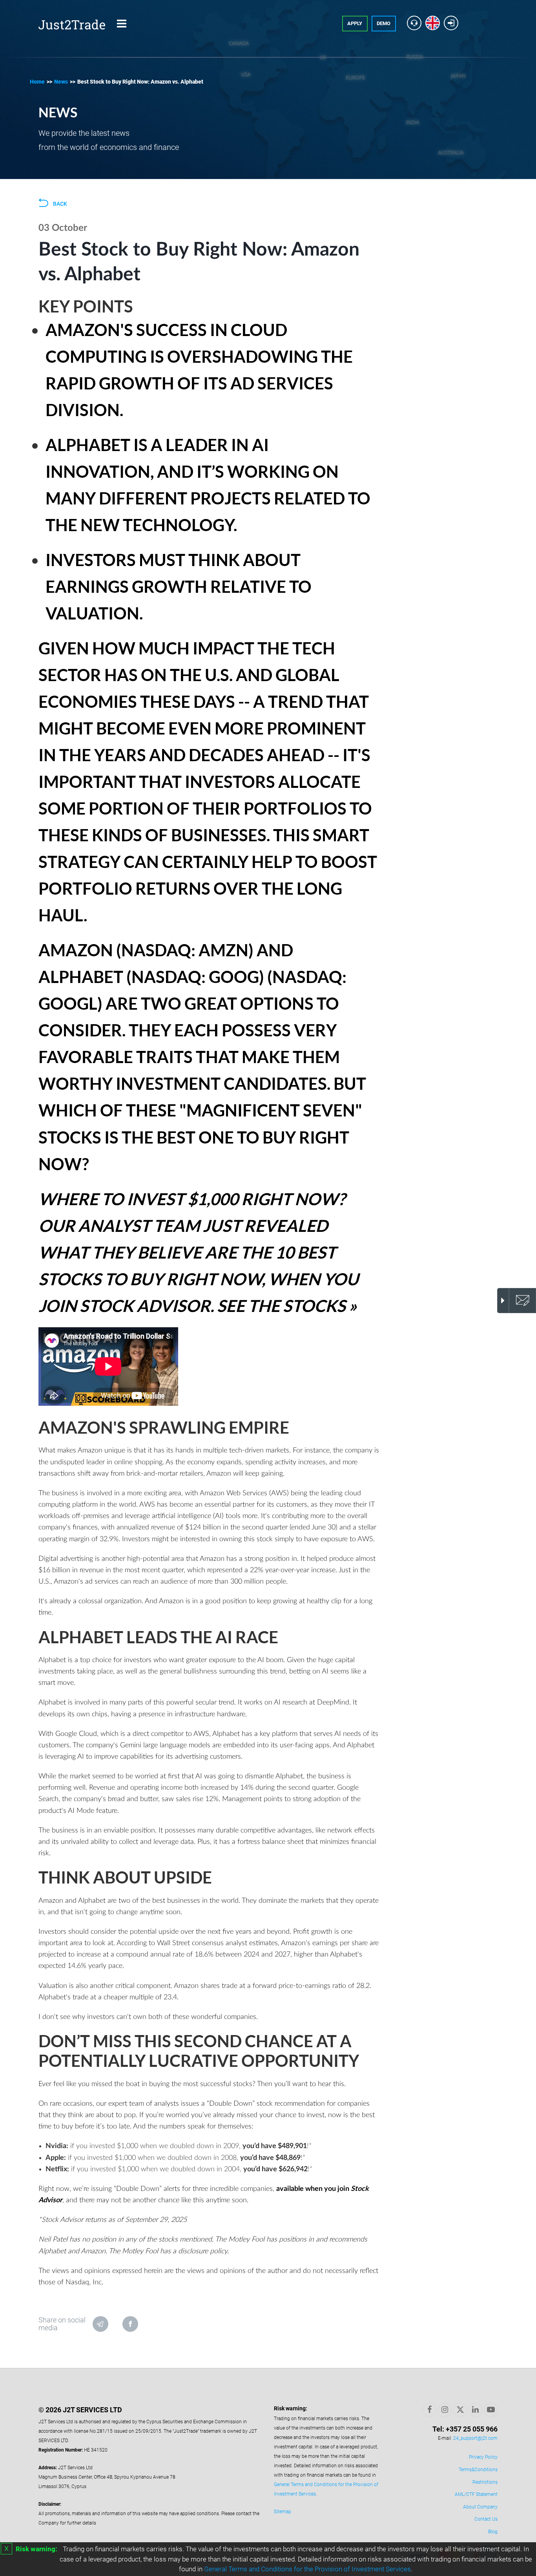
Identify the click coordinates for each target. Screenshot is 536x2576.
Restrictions (485, 2482)
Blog (493, 2532)
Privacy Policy (483, 2457)
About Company (480, 2507)
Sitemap (283, 2512)
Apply (355, 23)
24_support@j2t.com (475, 2438)
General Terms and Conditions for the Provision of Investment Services (307, 2569)
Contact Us (486, 2519)
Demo (384, 23)
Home (37, 82)
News (61, 82)
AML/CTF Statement (476, 2494)
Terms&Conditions (478, 2470)
